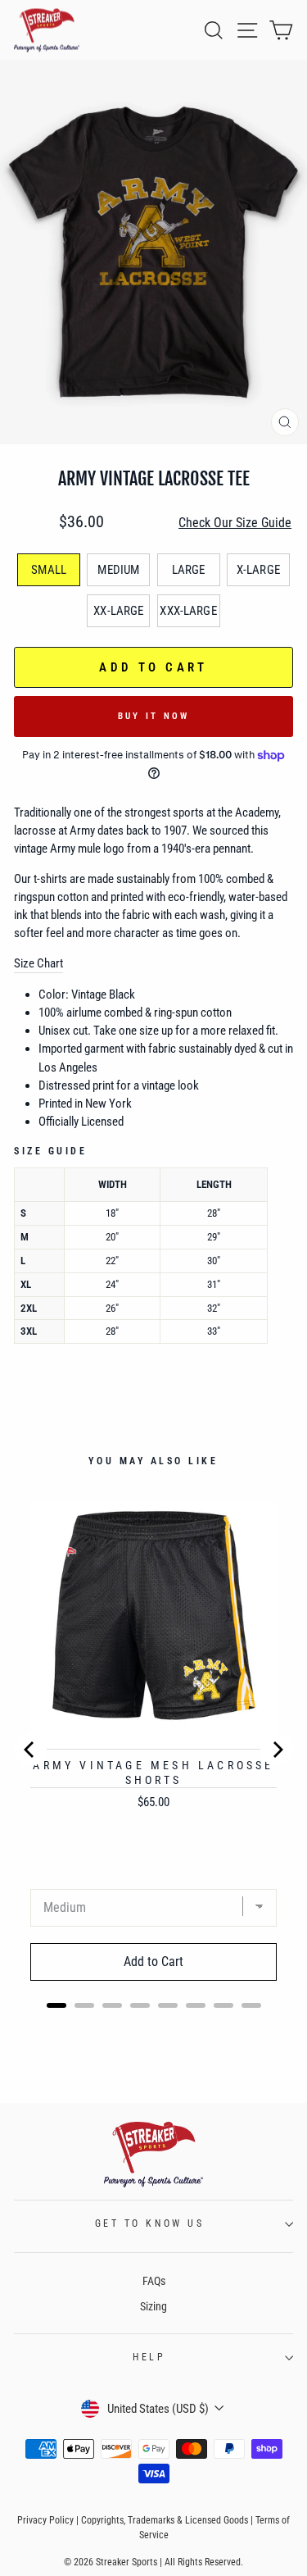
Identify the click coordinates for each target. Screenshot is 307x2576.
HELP (149, 2357)
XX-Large (118, 611)
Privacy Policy (45, 2520)
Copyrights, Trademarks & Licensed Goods (165, 2520)
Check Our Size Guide (235, 523)
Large (189, 570)
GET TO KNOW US (149, 2223)
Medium (118, 570)
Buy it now (154, 716)
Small (49, 570)
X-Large (258, 570)
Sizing (153, 2306)
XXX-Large (188, 611)
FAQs (154, 2281)
